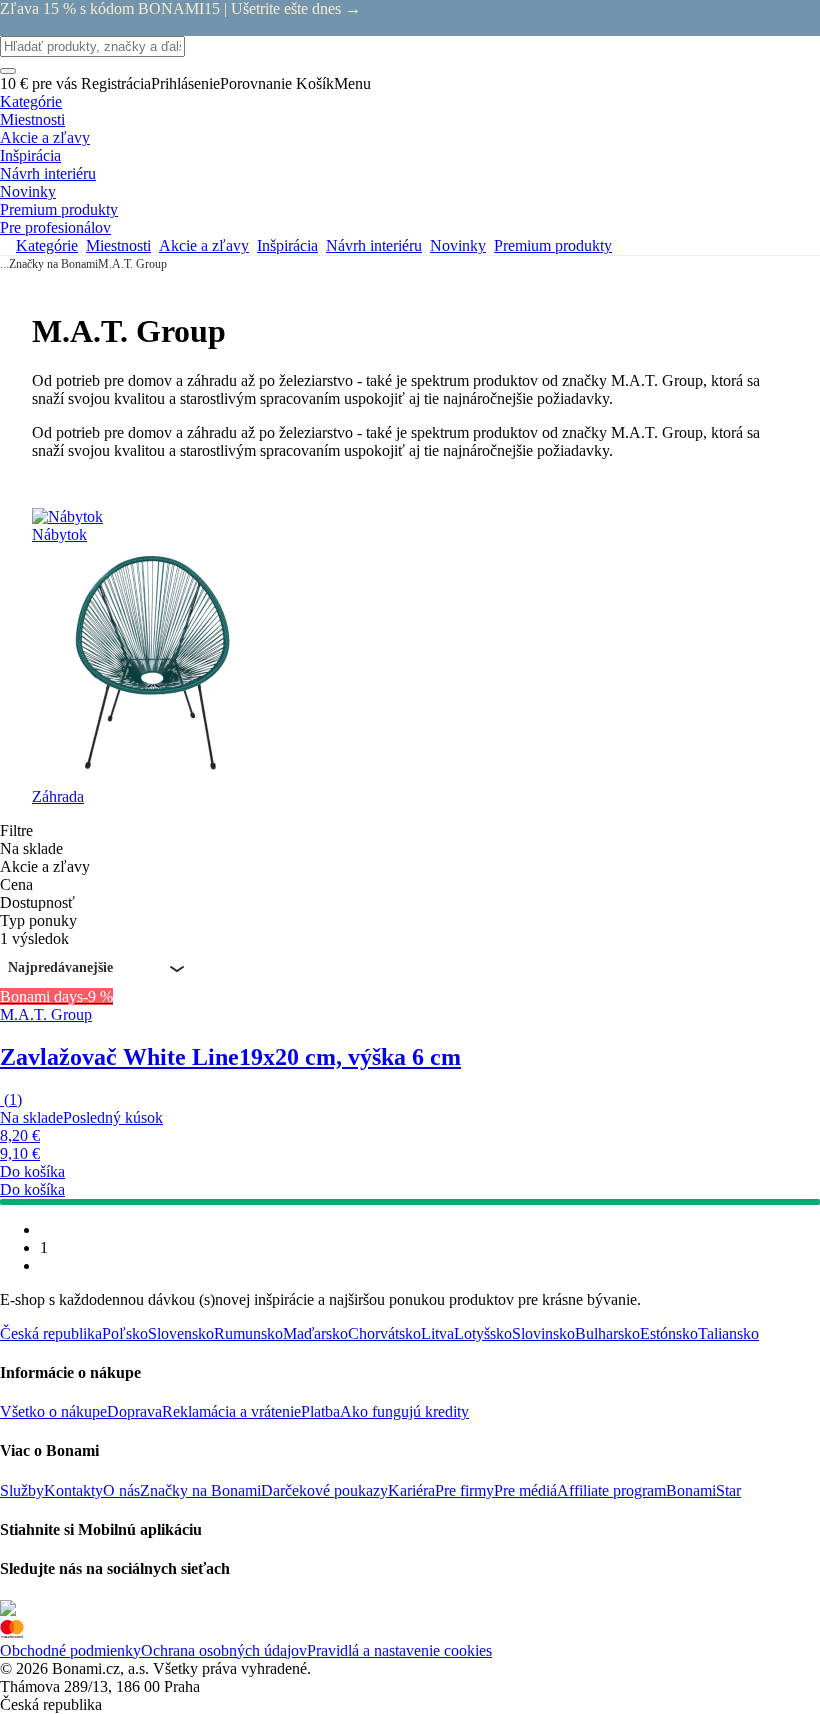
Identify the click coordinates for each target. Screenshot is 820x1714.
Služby (22, 1490)
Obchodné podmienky (70, 1650)
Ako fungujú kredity (404, 1411)
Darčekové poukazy (324, 1490)
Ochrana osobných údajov (224, 1650)
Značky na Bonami (53, 264)
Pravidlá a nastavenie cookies (399, 1650)
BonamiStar (703, 1490)
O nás (121, 1490)
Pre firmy (464, 1490)
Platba (320, 1411)
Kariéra (411, 1490)
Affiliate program (611, 1490)
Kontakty (73, 1490)
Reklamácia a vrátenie (231, 1411)
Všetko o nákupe (53, 1411)
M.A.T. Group (132, 264)
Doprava (134, 1411)
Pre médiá (525, 1490)
